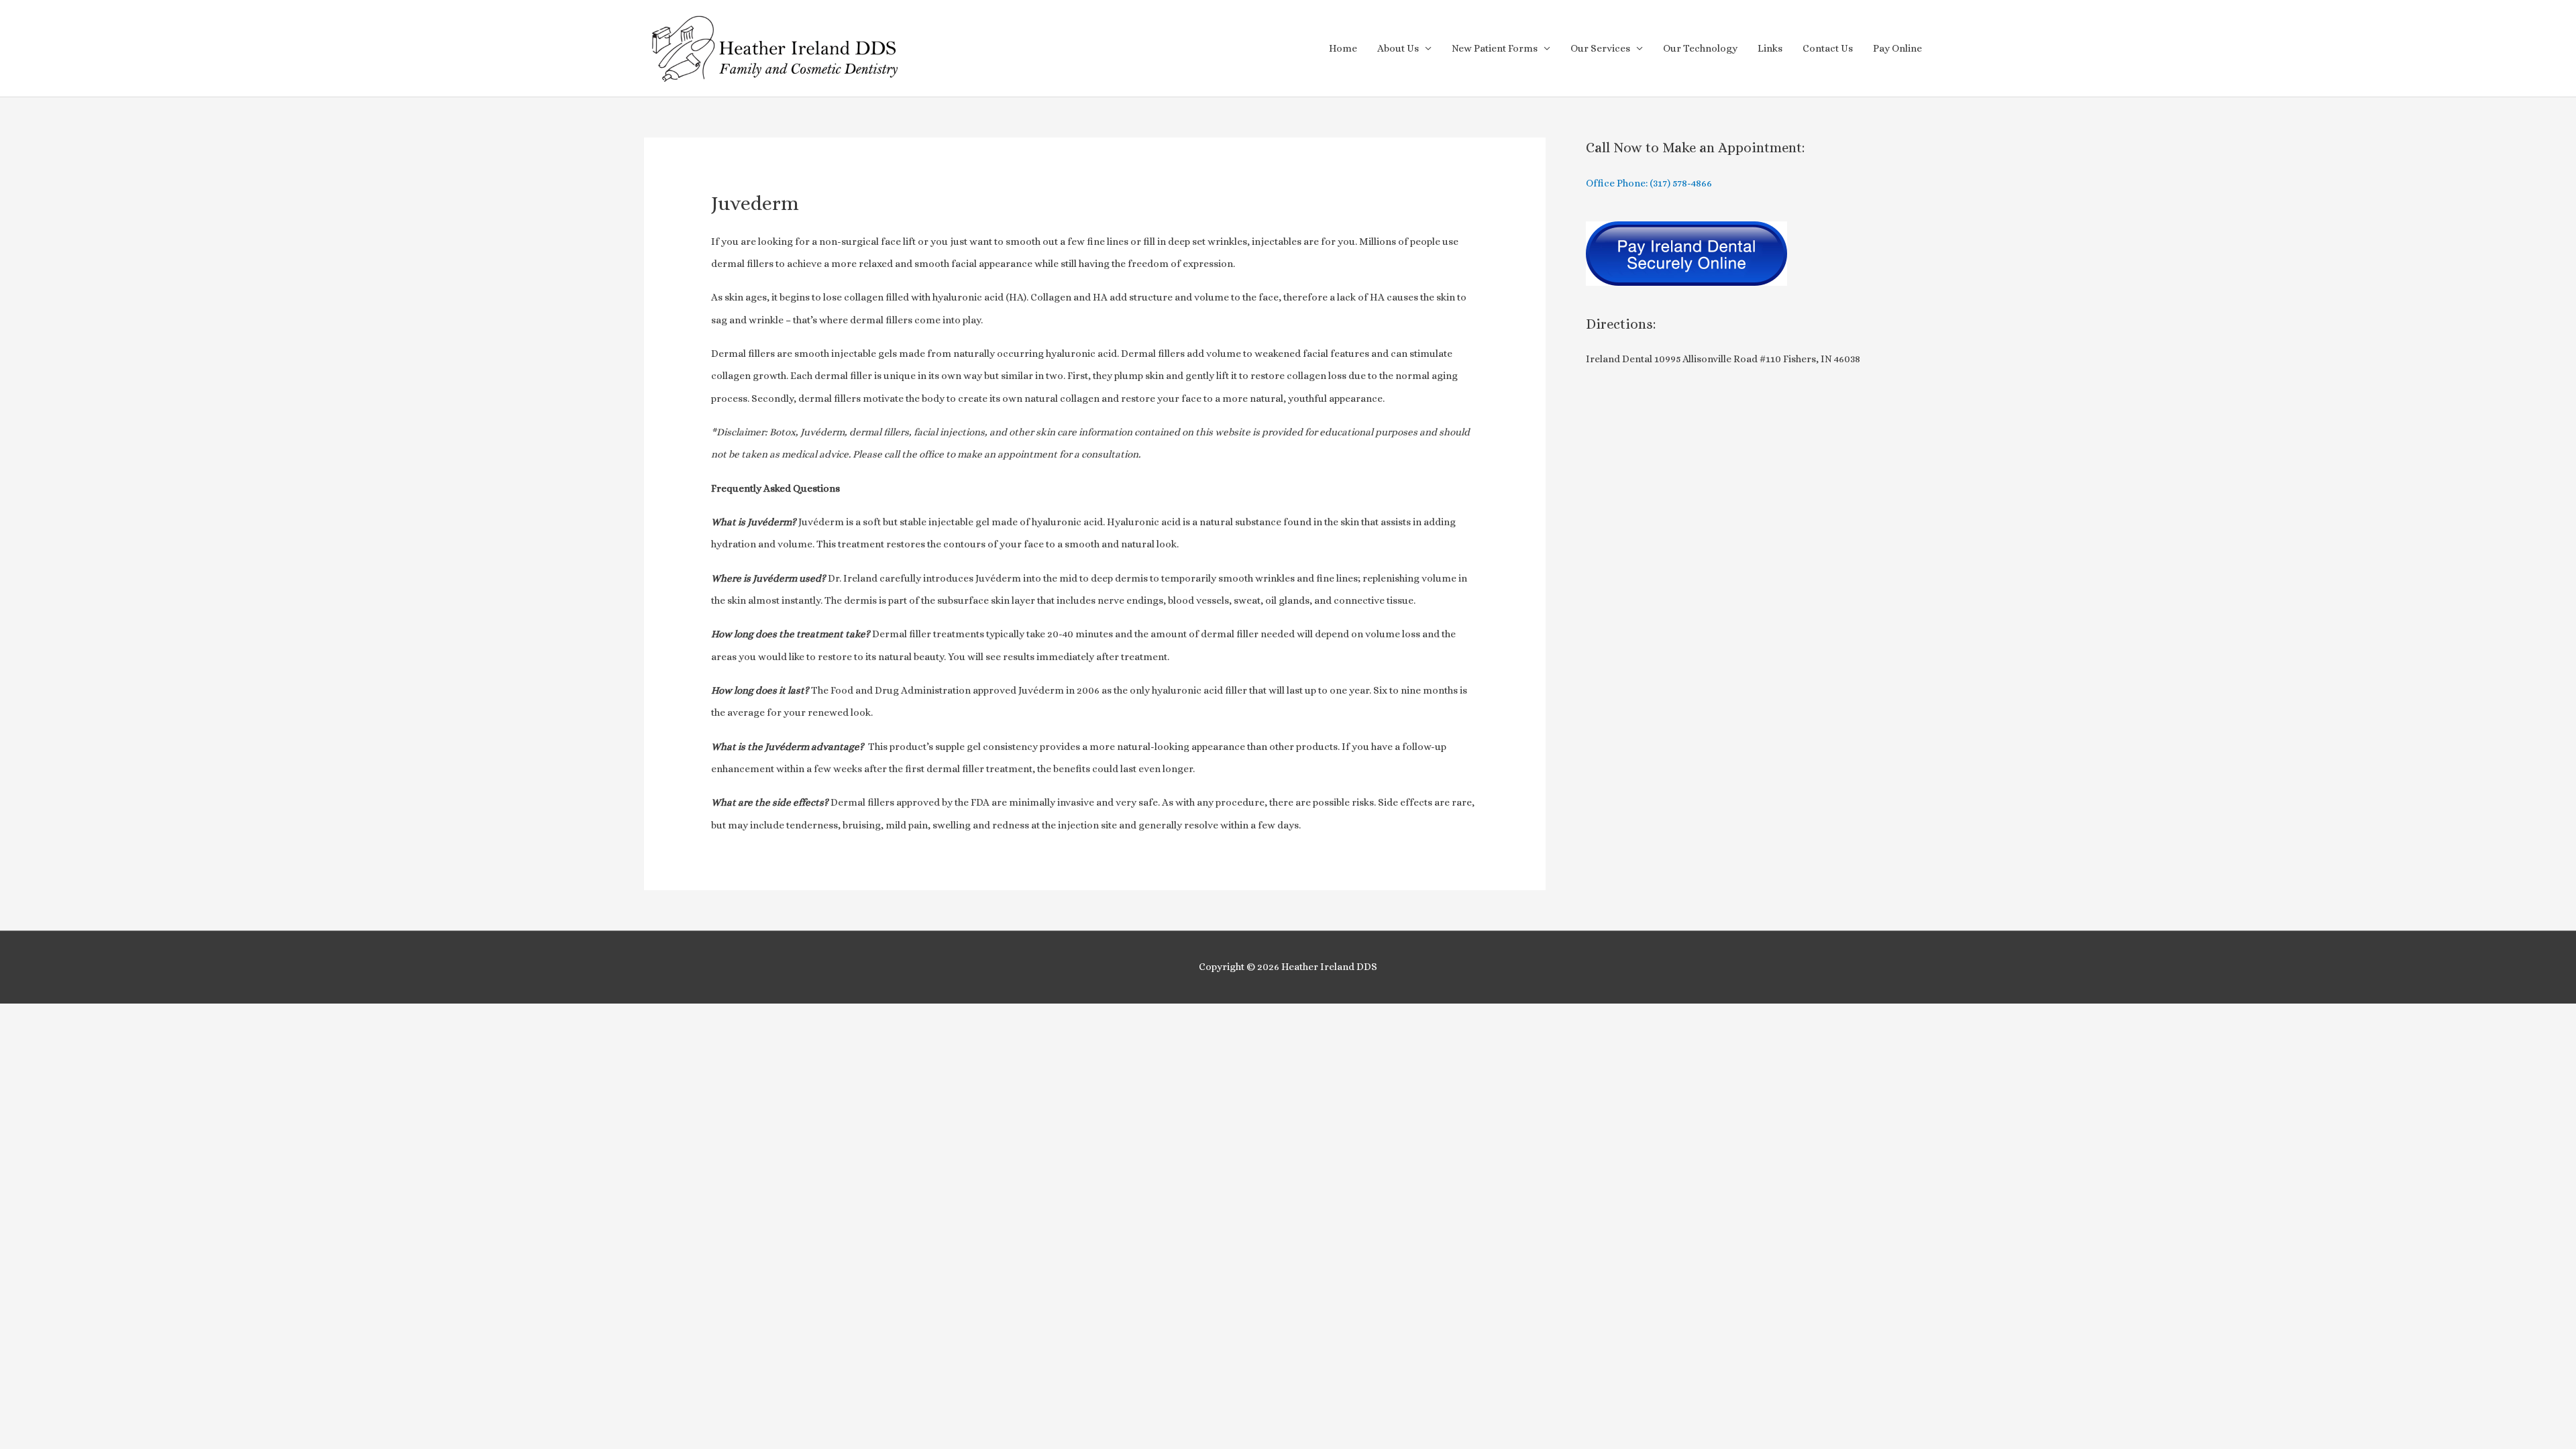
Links (1770, 48)
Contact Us (1828, 48)
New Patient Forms (1495, 48)
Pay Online (1897, 48)
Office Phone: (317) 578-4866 (1649, 183)
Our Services (1600, 48)
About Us (1398, 48)
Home (1343, 48)
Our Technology (1700, 48)
